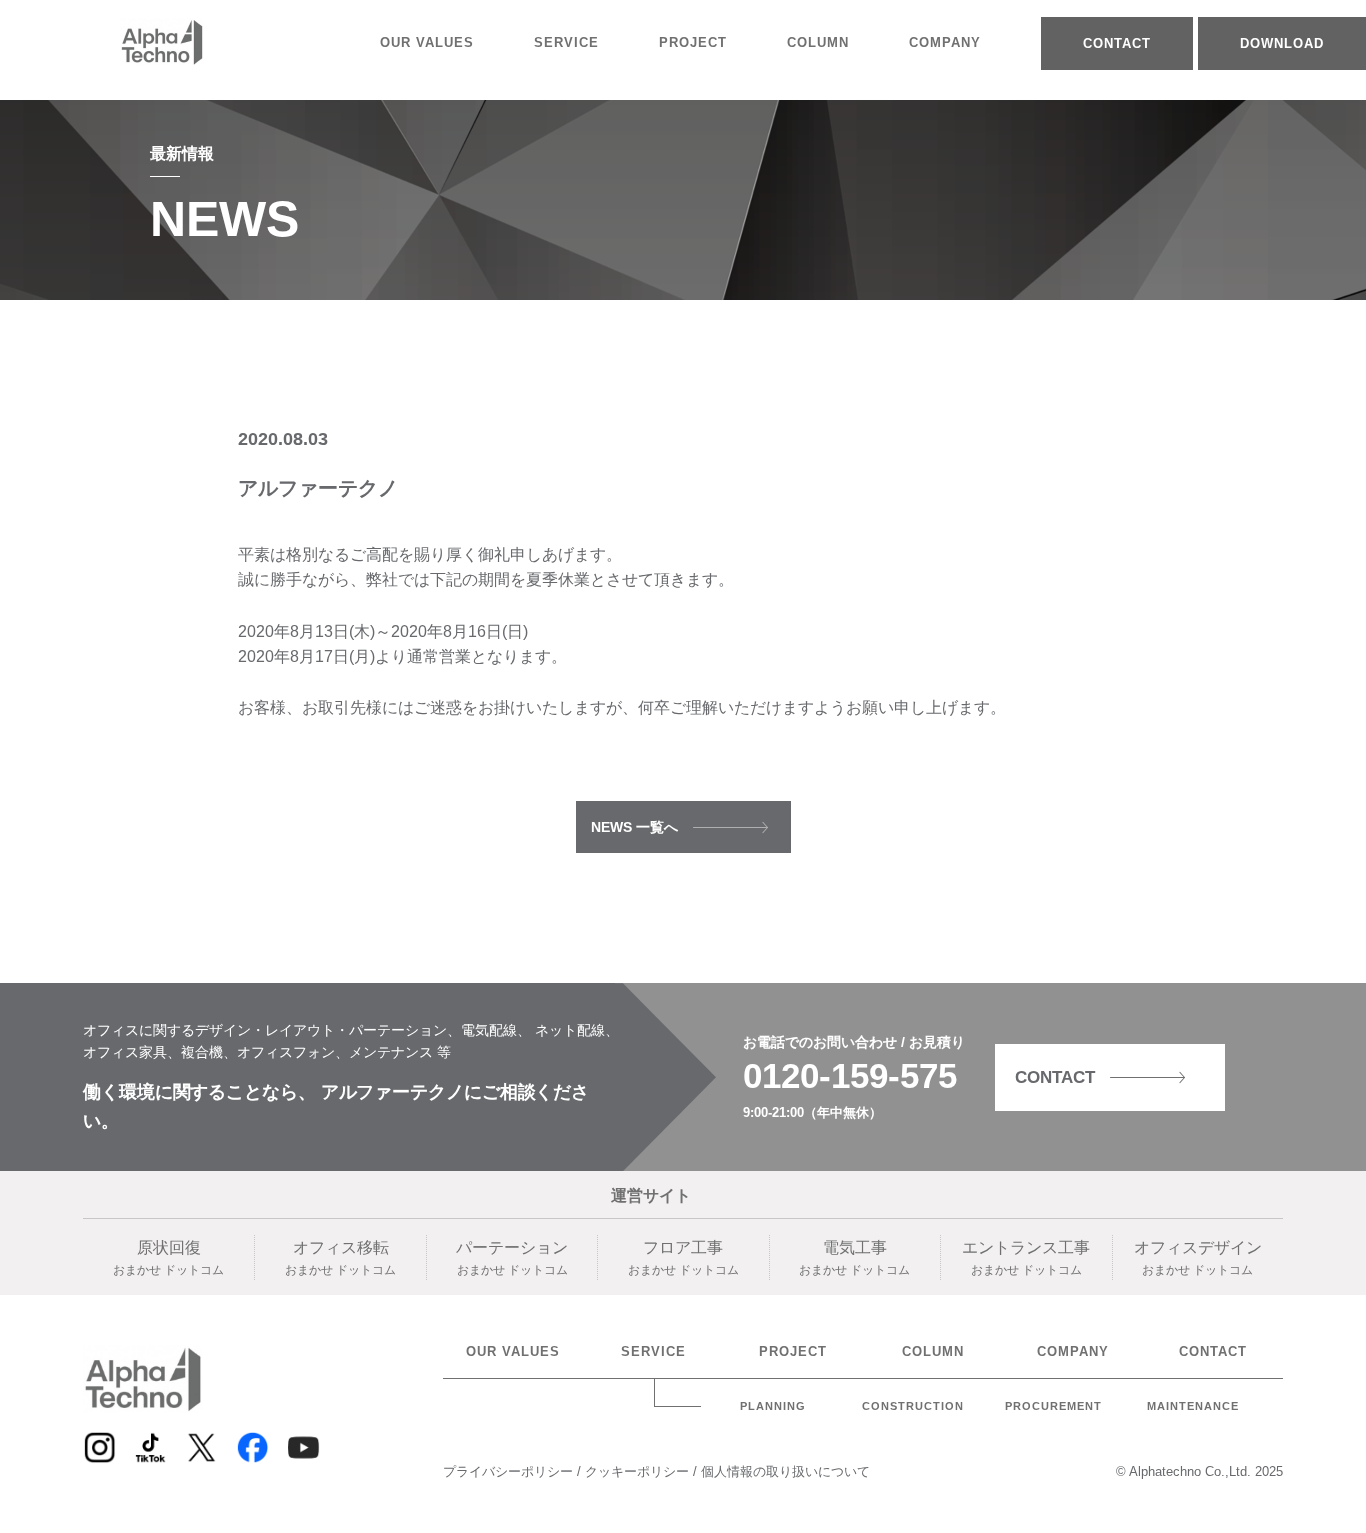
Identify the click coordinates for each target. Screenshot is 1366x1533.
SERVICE (566, 42)
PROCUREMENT (1053, 1406)
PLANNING (773, 1406)
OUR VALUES (427, 42)
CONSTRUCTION (913, 1406)
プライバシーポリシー (510, 1471)
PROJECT (693, 42)
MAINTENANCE (1193, 1406)
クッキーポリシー (639, 1471)
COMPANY (945, 42)
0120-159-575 (850, 1075)
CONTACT (1117, 43)
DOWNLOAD (1282, 43)
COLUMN (818, 42)
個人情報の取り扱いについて (785, 1471)
